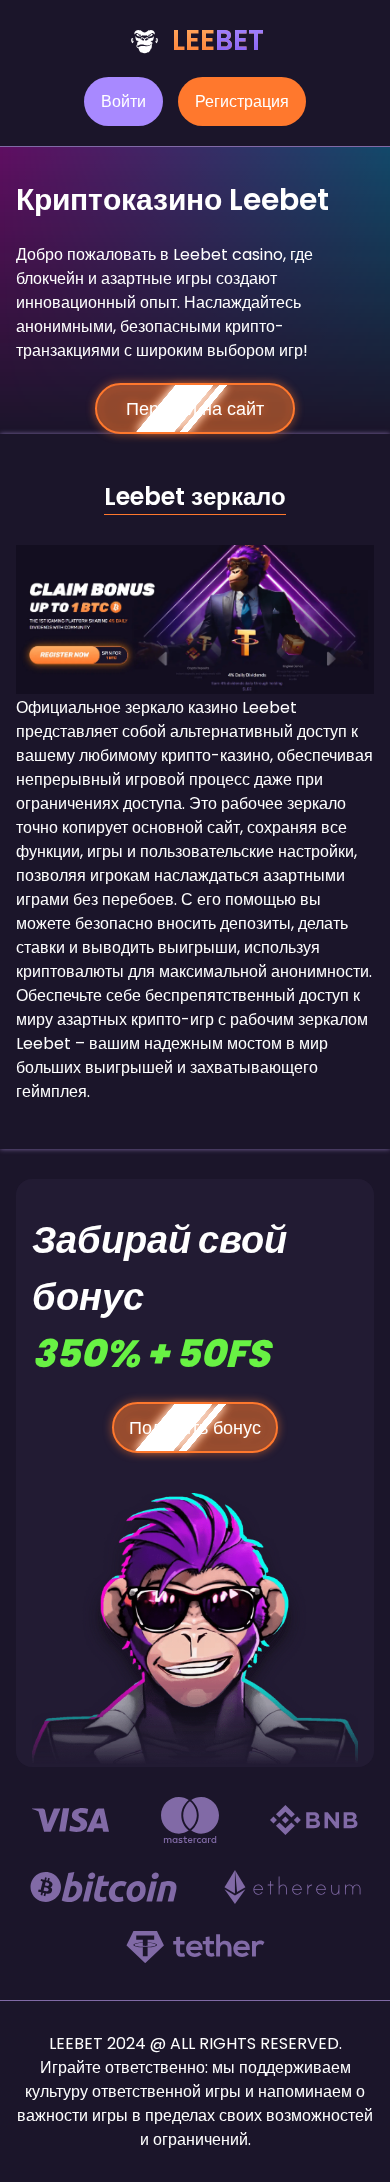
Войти (123, 101)
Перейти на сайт (195, 408)
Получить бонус (195, 1427)
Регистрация (242, 101)
